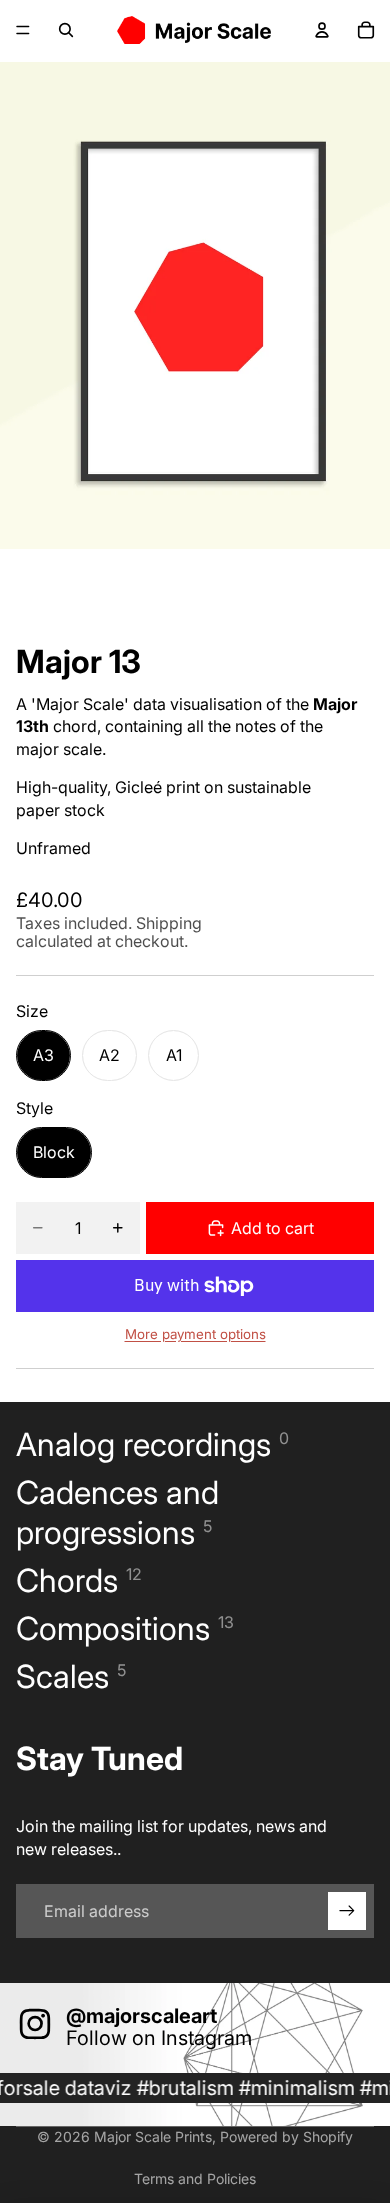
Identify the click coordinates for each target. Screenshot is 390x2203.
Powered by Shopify (286, 2136)
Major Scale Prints (153, 2136)
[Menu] (23, 30)
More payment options (195, 1334)
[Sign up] (347, 1911)
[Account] (322, 30)
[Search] (66, 30)
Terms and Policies (195, 2178)
